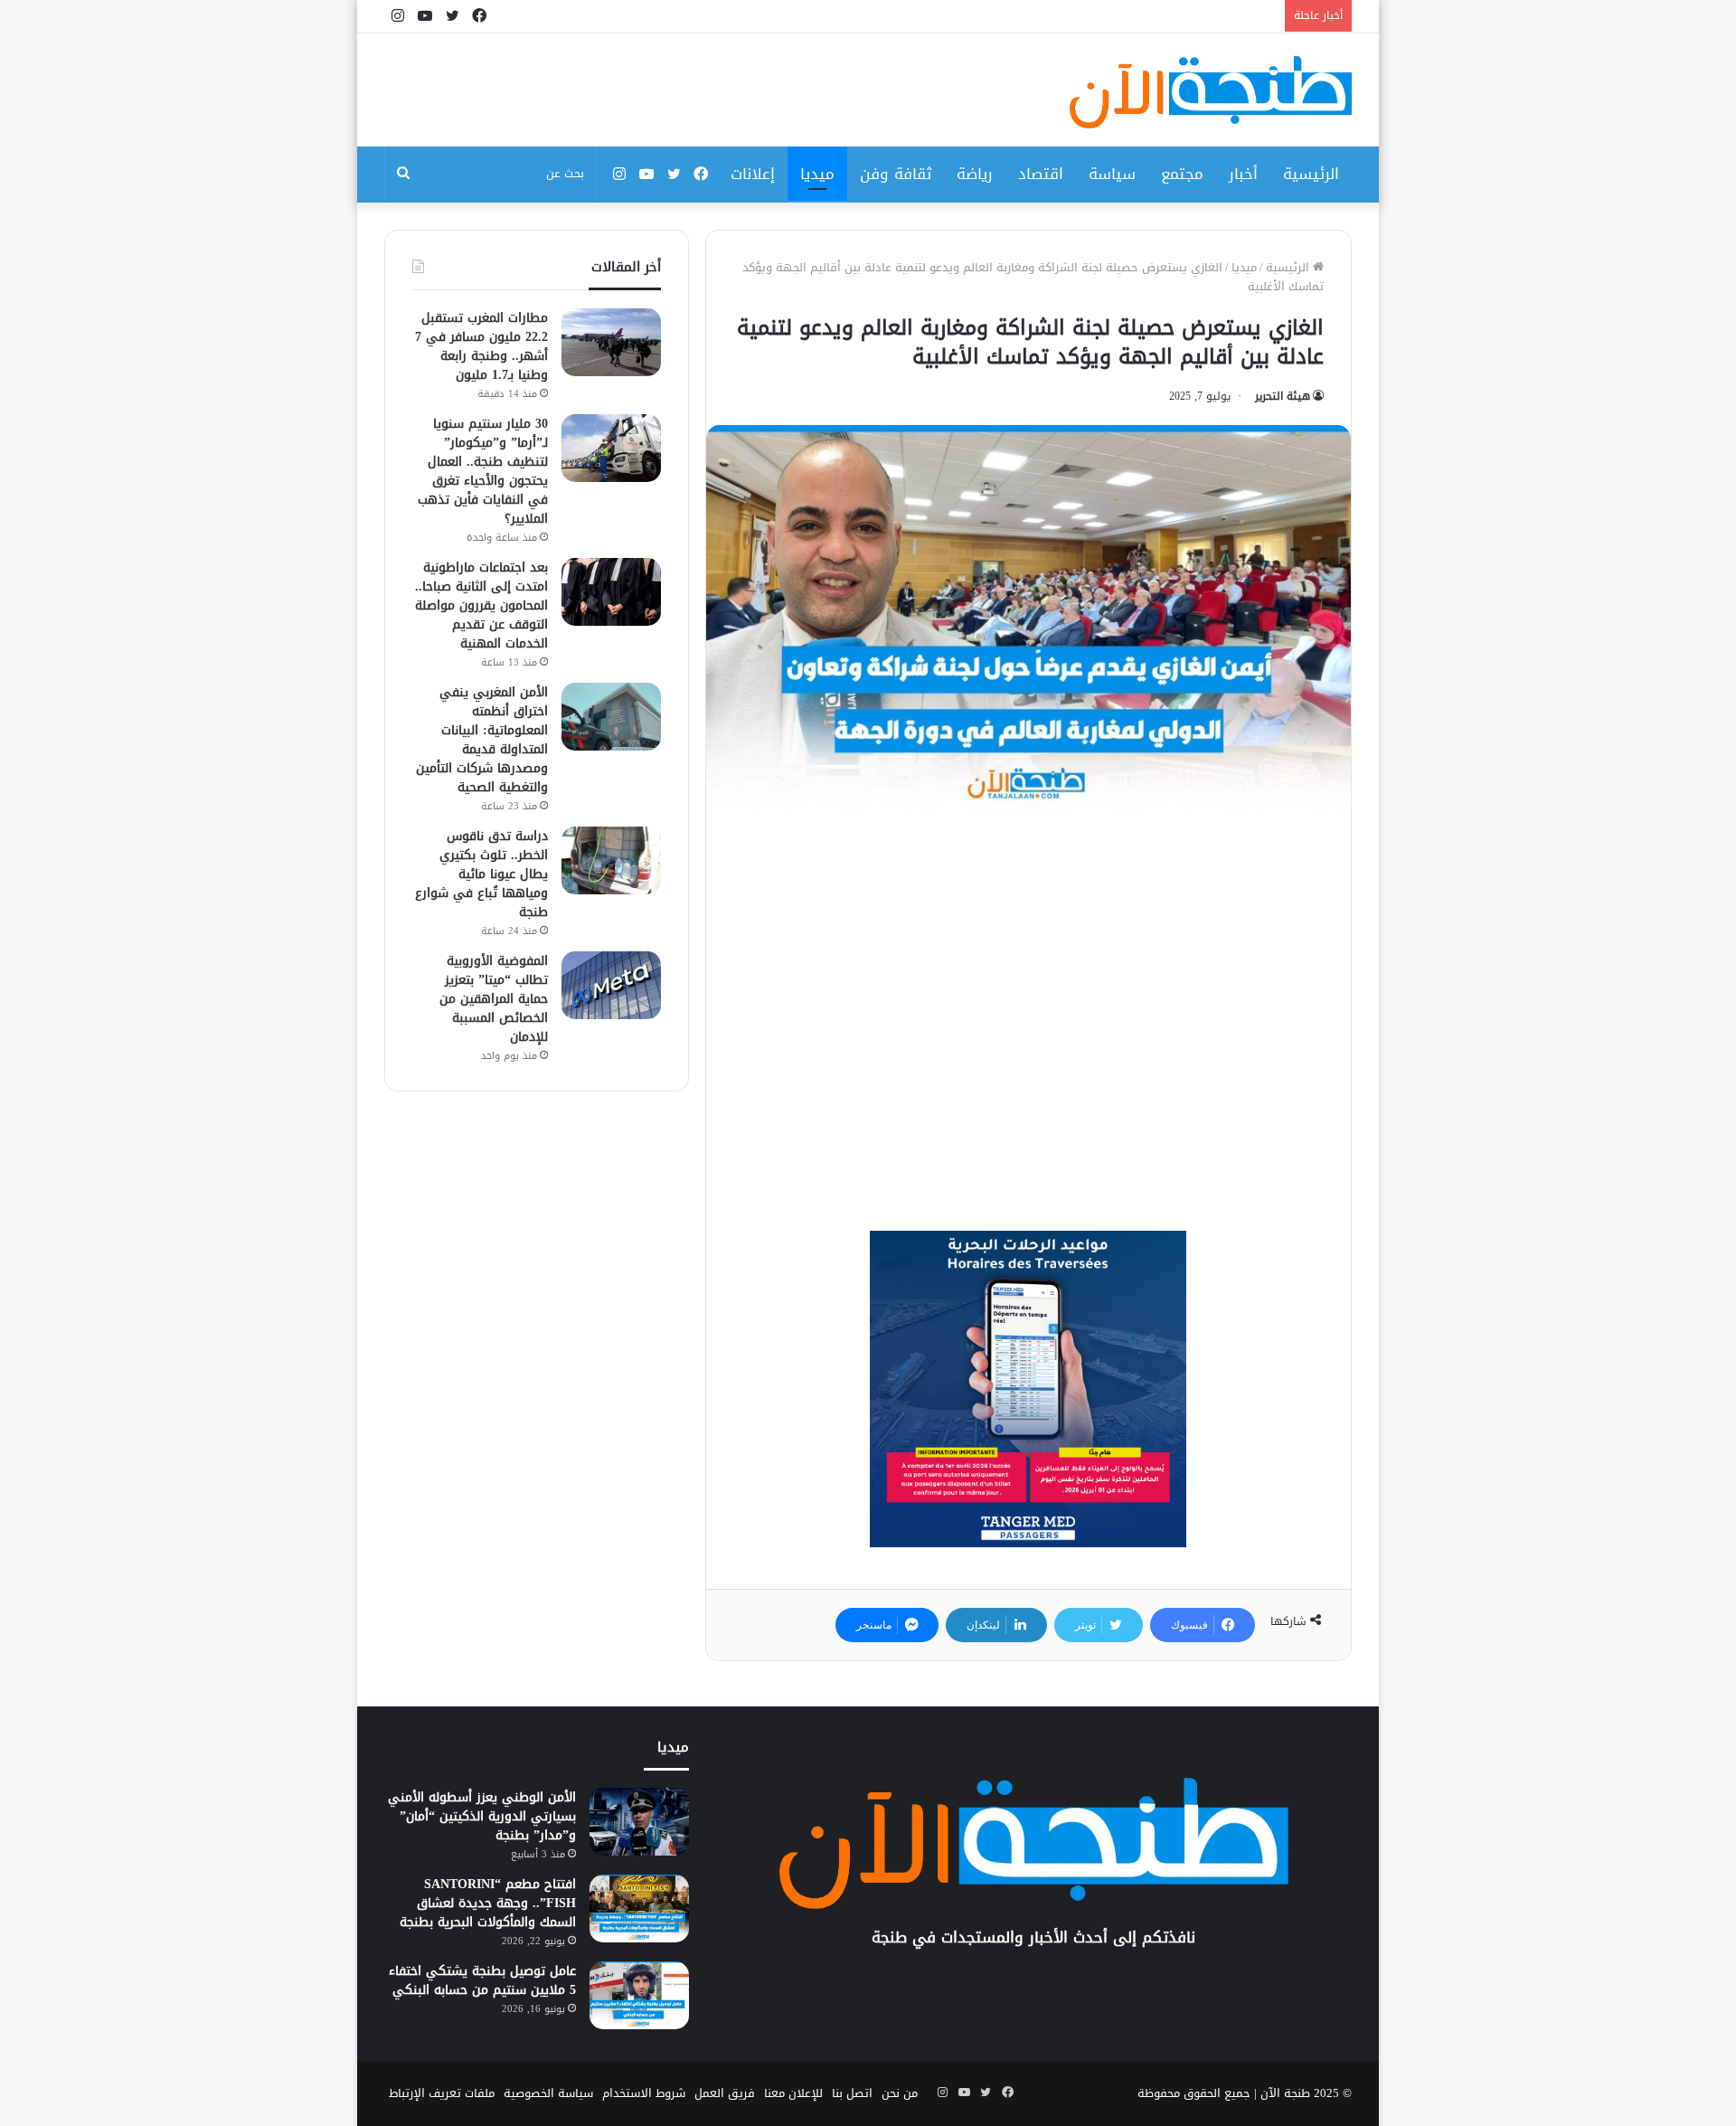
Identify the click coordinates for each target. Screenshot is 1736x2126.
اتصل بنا (852, 2093)
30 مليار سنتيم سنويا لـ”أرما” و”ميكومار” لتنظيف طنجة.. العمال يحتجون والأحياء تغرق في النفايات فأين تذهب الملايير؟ (483, 471)
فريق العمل (725, 2093)
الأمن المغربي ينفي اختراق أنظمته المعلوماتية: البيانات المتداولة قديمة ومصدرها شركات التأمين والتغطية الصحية (482, 740)
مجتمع (1182, 174)
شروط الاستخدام (644, 2093)
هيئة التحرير (1283, 396)
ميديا (817, 174)
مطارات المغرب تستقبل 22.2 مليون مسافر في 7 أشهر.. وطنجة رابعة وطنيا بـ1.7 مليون (481, 346)
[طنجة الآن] (1211, 92)
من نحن (900, 2093)
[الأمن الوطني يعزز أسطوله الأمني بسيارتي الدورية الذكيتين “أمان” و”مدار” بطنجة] (639, 1822)
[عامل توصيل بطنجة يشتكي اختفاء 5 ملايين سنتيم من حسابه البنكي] (639, 1995)
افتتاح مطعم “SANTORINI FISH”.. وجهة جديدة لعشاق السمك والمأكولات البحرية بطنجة (488, 1903)
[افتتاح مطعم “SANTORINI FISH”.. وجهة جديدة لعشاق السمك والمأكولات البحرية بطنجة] (639, 1909)
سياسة (1112, 174)
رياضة (975, 174)
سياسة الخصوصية (548, 2093)
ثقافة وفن (896, 174)
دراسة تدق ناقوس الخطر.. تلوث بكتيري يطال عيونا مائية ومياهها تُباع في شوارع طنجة (481, 874)
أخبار (1243, 174)
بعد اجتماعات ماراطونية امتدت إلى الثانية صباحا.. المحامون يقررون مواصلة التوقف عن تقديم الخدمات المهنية (481, 605)
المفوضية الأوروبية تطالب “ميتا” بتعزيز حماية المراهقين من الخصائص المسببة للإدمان (494, 999)
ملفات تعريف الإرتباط (442, 2093)
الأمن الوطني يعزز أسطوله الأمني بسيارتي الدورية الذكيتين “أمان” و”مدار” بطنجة (482, 1816)
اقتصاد (1041, 174)
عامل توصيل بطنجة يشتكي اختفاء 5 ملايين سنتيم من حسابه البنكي (482, 1980)
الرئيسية (1311, 174)
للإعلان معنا (793, 2093)
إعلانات (753, 174)
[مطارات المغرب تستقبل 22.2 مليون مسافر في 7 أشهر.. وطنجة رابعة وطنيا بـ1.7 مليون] (611, 342)
